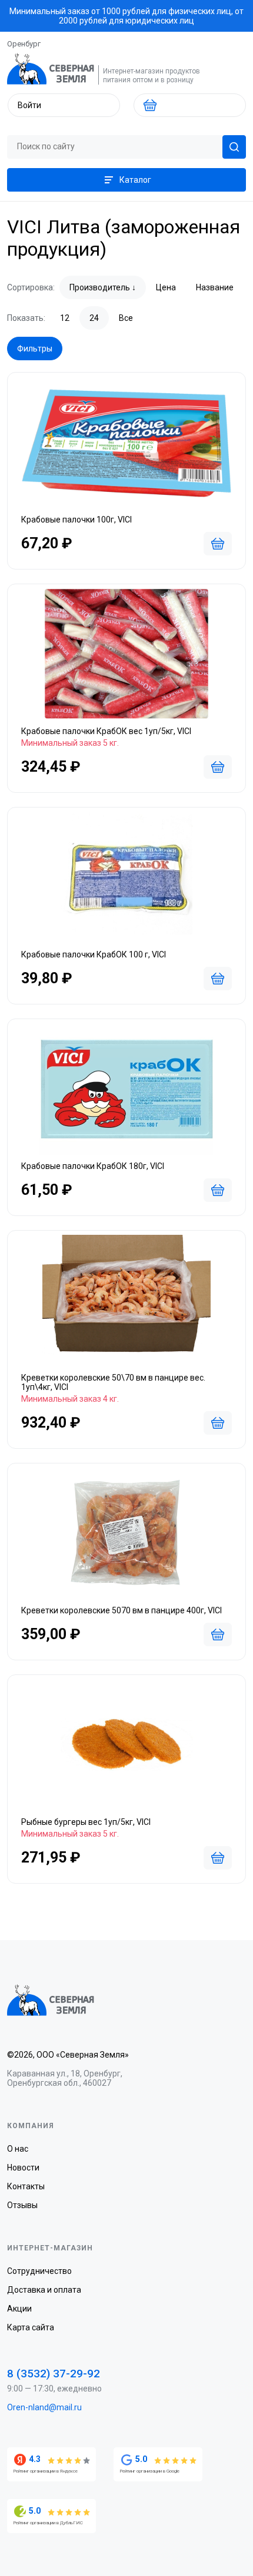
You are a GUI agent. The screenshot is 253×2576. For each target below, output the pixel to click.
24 (94, 318)
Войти (29, 105)
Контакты (26, 2186)
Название (215, 287)
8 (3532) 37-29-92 (54, 2374)
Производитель (100, 287)
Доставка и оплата (44, 2290)
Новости (23, 2168)
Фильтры (35, 349)
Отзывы (22, 2205)
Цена (166, 287)
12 (65, 318)
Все (126, 318)
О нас (18, 2149)
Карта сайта (31, 2327)
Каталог (135, 180)
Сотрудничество (39, 2271)
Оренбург (24, 44)
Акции (19, 2309)
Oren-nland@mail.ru (44, 2407)
